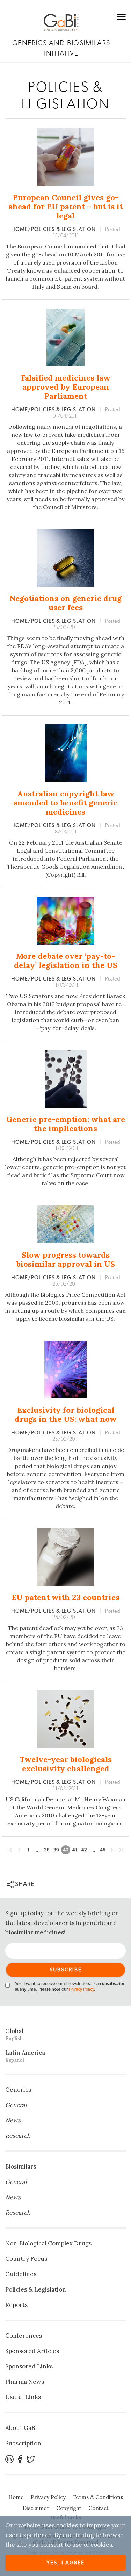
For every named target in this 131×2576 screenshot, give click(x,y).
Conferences (24, 2336)
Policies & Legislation (36, 2289)
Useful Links (23, 2397)
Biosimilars (21, 2166)
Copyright (69, 2508)
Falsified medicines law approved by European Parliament (66, 387)
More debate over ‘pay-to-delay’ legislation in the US (66, 961)
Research (18, 2136)
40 (66, 1850)
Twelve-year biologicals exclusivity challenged (66, 1764)
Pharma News (25, 2382)
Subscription (23, 2443)
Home (16, 2497)
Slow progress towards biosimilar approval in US (65, 1259)
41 (75, 1850)
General (16, 2105)
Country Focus (26, 2259)
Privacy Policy (81, 1989)
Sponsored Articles (32, 2351)
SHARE (24, 1884)
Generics (18, 2090)
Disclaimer (36, 2508)
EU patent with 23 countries (65, 1597)
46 (103, 1850)
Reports (16, 2305)
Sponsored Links (29, 2366)
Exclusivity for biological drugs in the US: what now (66, 1414)
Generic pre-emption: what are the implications (66, 1124)
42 (84, 1850)
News (13, 2120)
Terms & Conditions (98, 2497)
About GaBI (21, 2428)
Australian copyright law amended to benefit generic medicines (65, 803)
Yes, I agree (65, 2563)
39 (56, 1850)
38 (47, 1850)
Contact (99, 2508)
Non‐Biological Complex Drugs (48, 2243)
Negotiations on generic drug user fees (66, 603)
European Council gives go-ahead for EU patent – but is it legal (65, 207)
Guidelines (21, 2274)
